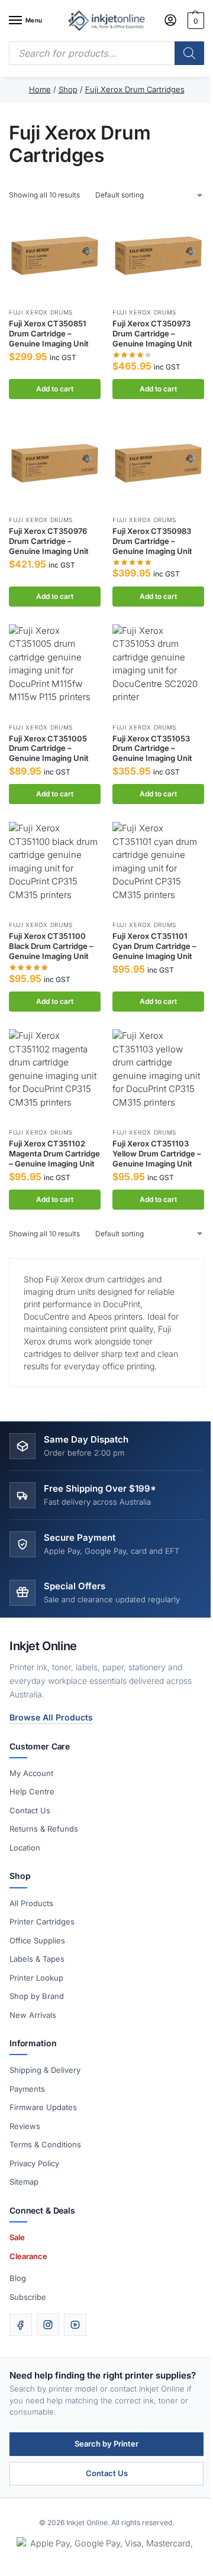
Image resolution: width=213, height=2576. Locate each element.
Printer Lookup (36, 1978)
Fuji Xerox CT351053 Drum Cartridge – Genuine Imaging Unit (152, 749)
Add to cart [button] (55, 389)
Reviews (25, 2126)
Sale (17, 2237)
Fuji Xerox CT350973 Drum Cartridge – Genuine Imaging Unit (152, 333)
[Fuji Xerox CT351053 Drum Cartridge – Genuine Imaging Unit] (158, 670)
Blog (18, 2278)
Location (25, 1848)
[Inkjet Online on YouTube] (75, 2325)
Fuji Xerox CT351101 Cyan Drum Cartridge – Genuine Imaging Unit (154, 946)
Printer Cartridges (42, 1922)
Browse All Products (51, 1717)
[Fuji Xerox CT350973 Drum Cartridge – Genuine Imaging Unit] (158, 255)
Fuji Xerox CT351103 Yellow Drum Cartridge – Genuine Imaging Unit (157, 1153)
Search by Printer (106, 2444)
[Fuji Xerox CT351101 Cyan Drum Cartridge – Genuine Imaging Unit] (158, 868)
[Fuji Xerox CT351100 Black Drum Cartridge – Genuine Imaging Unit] (55, 868)
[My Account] (170, 21)
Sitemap (24, 2182)
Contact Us (30, 1810)
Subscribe (28, 2297)
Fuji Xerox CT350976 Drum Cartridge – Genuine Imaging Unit (49, 541)
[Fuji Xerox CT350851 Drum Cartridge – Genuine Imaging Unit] (55, 255)
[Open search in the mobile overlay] (106, 53)
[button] (194, 21)
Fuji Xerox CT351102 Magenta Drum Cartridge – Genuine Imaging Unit (54, 1153)
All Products (31, 1903)
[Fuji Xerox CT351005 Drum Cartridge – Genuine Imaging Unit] (55, 670)
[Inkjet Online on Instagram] (48, 2325)
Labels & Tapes (37, 1959)
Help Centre (32, 1791)
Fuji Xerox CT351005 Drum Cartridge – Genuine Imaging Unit (49, 749)
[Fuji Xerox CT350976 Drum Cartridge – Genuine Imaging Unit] (55, 463)
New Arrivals (33, 2015)
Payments (27, 2089)
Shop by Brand (37, 1996)
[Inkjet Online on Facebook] (21, 2325)
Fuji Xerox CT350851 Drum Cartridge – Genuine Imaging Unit (49, 333)
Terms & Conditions (45, 2144)
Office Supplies (37, 1940)
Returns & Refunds (44, 1829)
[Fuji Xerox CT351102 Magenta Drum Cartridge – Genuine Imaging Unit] (55, 1075)
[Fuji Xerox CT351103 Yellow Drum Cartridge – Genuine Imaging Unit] (158, 1075)
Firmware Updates (43, 2107)
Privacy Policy (34, 2163)
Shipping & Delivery (45, 2070)
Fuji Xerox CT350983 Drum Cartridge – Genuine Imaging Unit (152, 541)
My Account (31, 1773)
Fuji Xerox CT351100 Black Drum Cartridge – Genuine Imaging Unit (51, 946)
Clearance (28, 2256)
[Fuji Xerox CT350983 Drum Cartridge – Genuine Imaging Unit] (158, 463)
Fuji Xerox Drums (41, 312)
